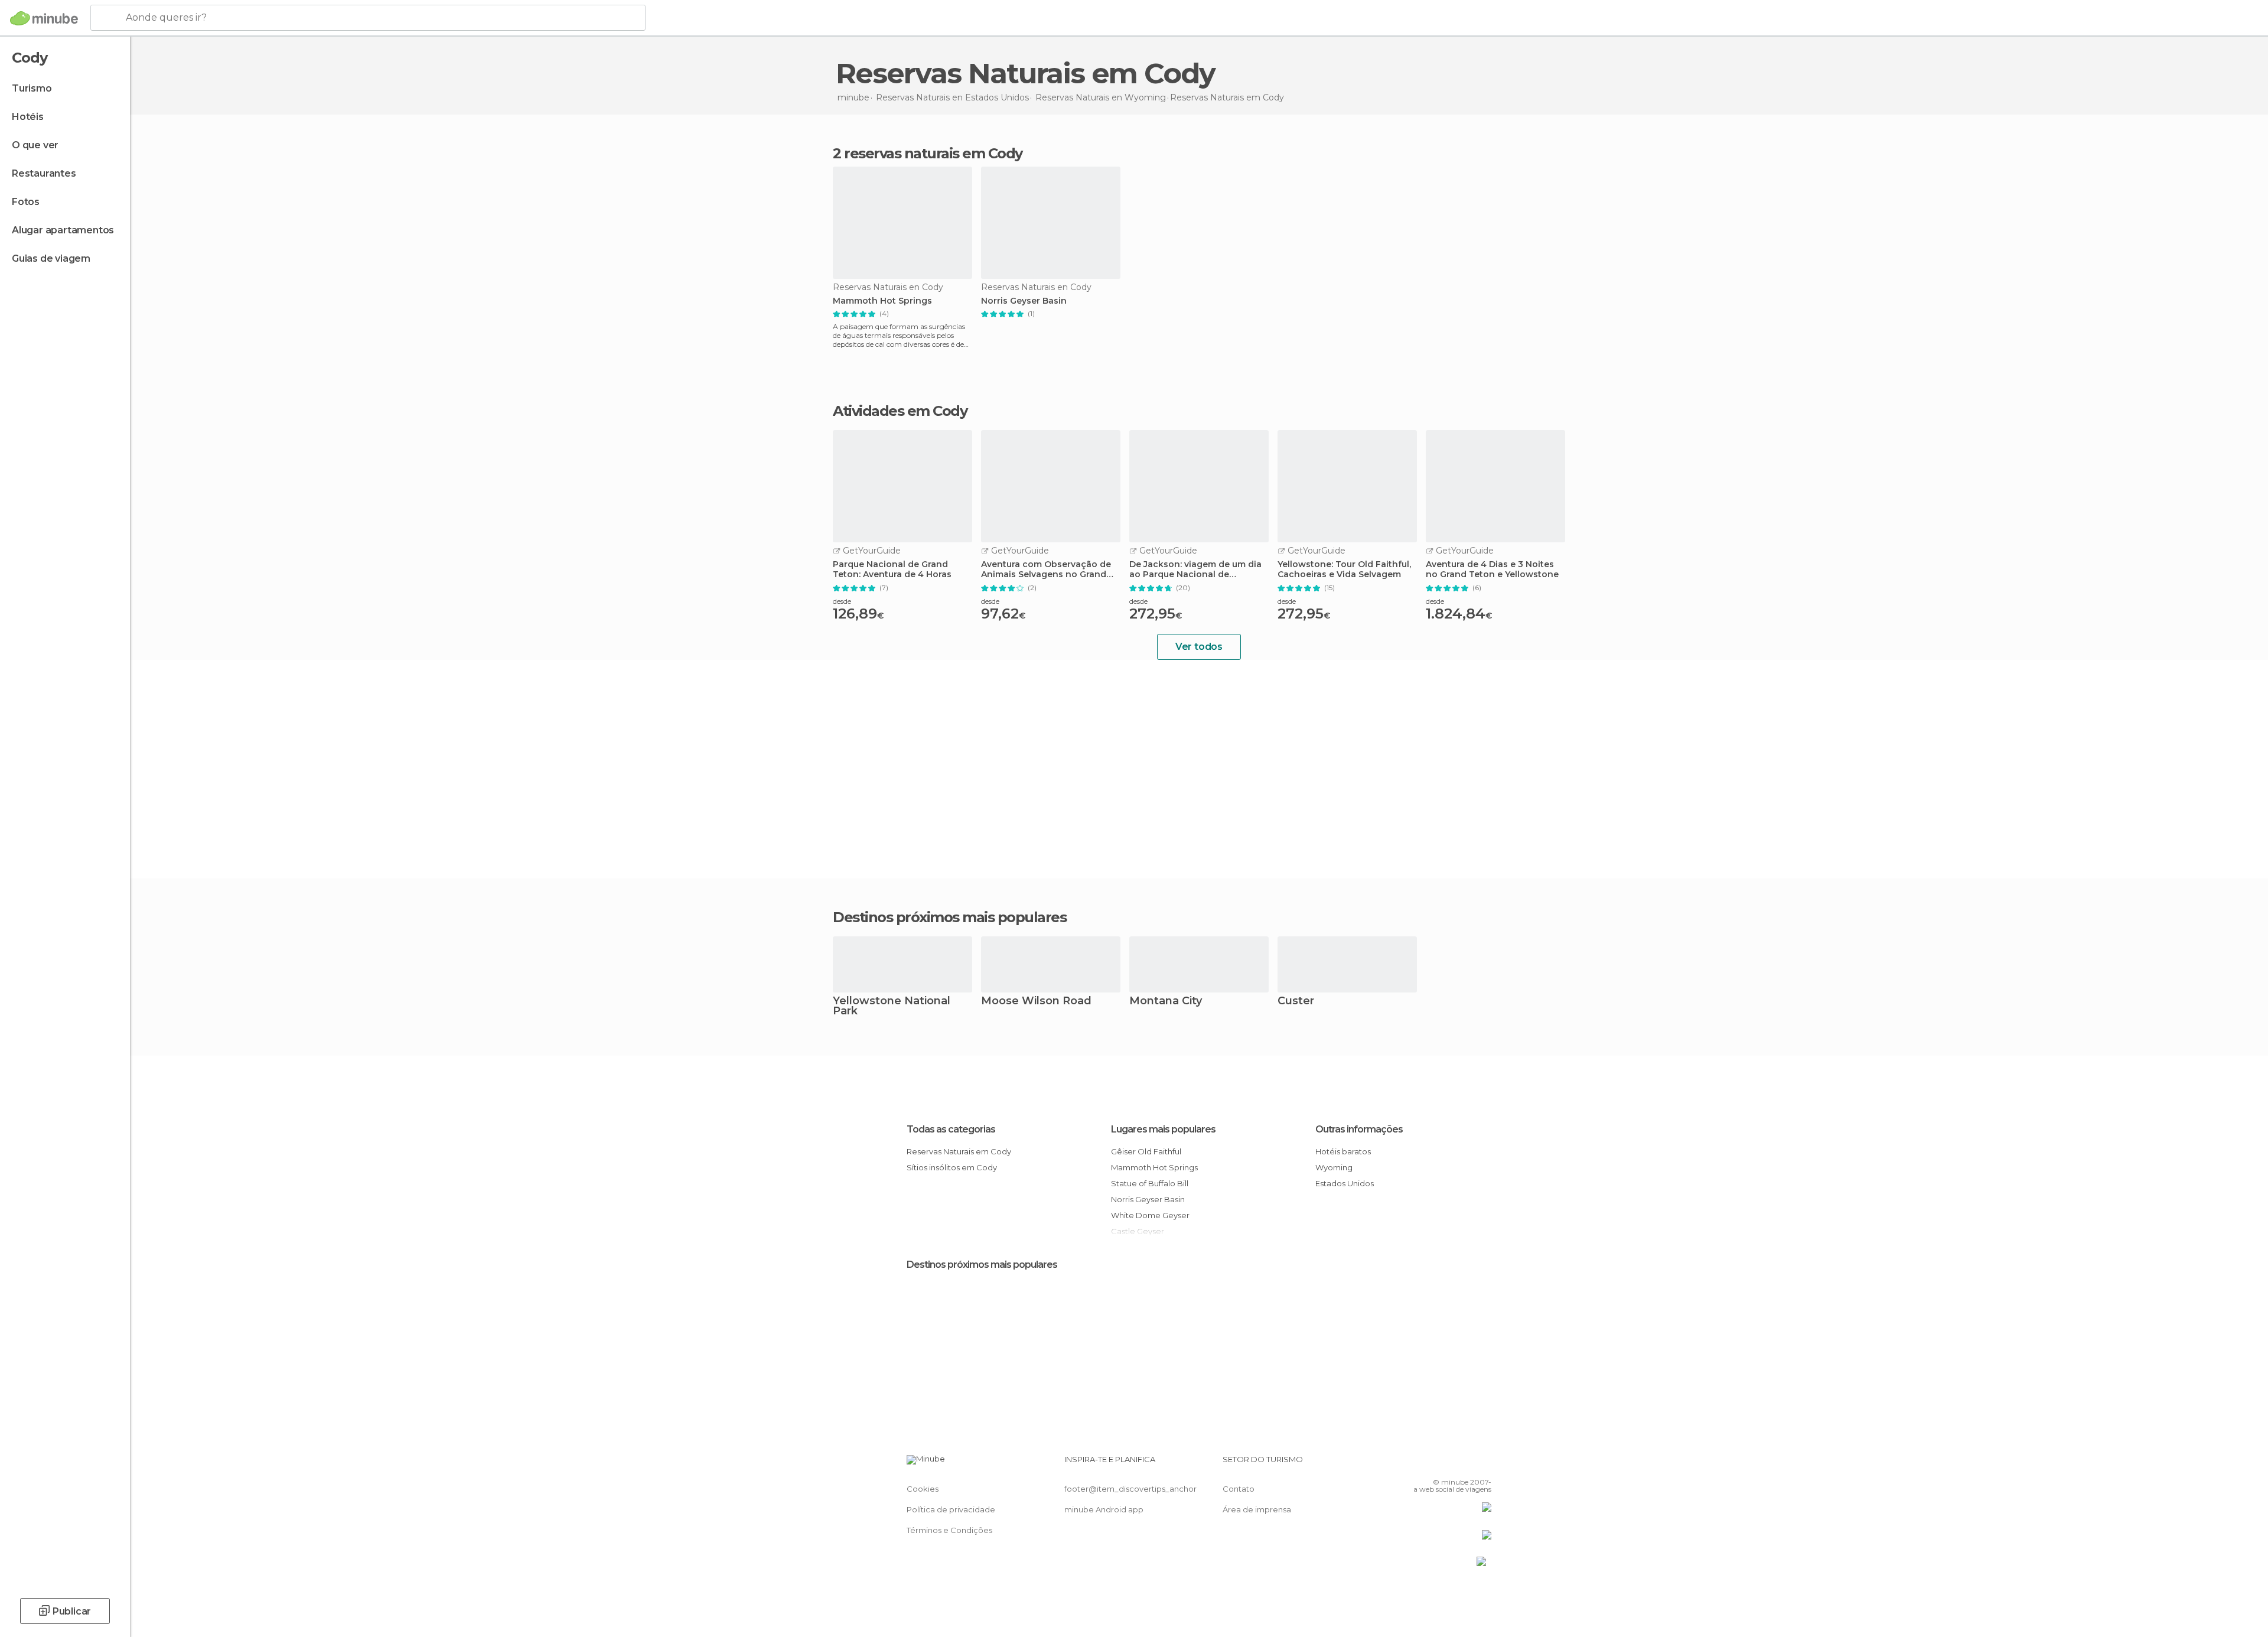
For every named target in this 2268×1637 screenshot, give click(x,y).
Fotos (26, 202)
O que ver (35, 145)
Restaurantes (44, 173)
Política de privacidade (951, 1509)
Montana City (1166, 1002)
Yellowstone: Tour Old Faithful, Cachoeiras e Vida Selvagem (1344, 569)
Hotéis (28, 117)
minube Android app (1104, 1509)
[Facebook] (1424, 1464)
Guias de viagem (51, 258)
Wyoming (1334, 1167)
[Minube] (44, 18)
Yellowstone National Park (892, 1007)
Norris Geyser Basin (1024, 301)
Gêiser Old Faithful (1146, 1151)
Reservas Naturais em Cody (959, 1151)
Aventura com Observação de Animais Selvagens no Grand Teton (1046, 569)
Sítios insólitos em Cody (952, 1167)
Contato (1239, 1489)
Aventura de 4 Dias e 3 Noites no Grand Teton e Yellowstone (1492, 569)
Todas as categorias (951, 1129)
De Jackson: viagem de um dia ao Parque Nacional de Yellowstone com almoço (1195, 569)
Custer (1296, 1002)
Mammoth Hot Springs (882, 301)
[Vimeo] (1463, 1464)
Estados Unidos (1345, 1183)
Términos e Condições (949, 1530)
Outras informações (1359, 1129)
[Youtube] (1482, 1464)
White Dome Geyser (1150, 1215)
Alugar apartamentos (63, 230)
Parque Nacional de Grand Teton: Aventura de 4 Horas (892, 569)
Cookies (923, 1489)
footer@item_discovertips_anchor (1130, 1489)
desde (842, 601)
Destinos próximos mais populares (949, 917)
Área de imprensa (1257, 1509)
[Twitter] (1443, 1464)
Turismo (32, 88)
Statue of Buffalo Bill (1150, 1183)
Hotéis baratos (1343, 1151)
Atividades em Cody (900, 411)
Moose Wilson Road (1036, 1002)
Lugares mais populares (1163, 1129)
